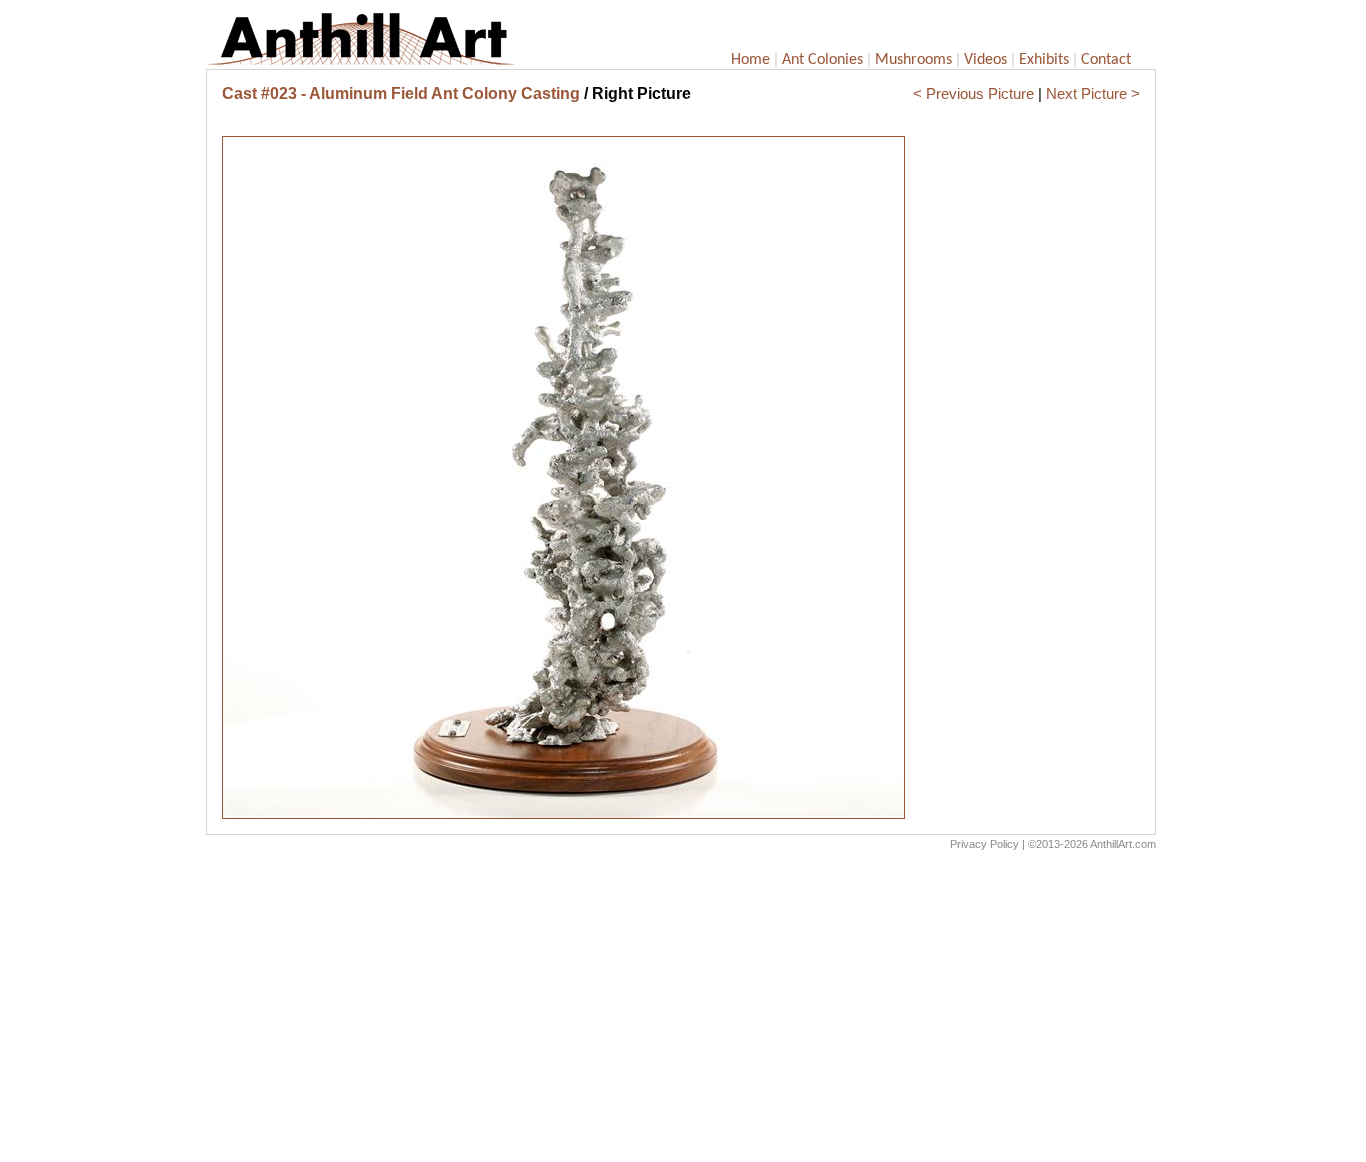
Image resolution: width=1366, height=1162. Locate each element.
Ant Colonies (822, 60)
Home (750, 60)
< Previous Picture (973, 93)
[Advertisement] (681, 1011)
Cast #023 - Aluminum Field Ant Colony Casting (401, 93)
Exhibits (1044, 60)
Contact (1106, 60)
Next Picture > (1093, 93)
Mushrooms (913, 60)
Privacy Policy (984, 844)
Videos (985, 60)
